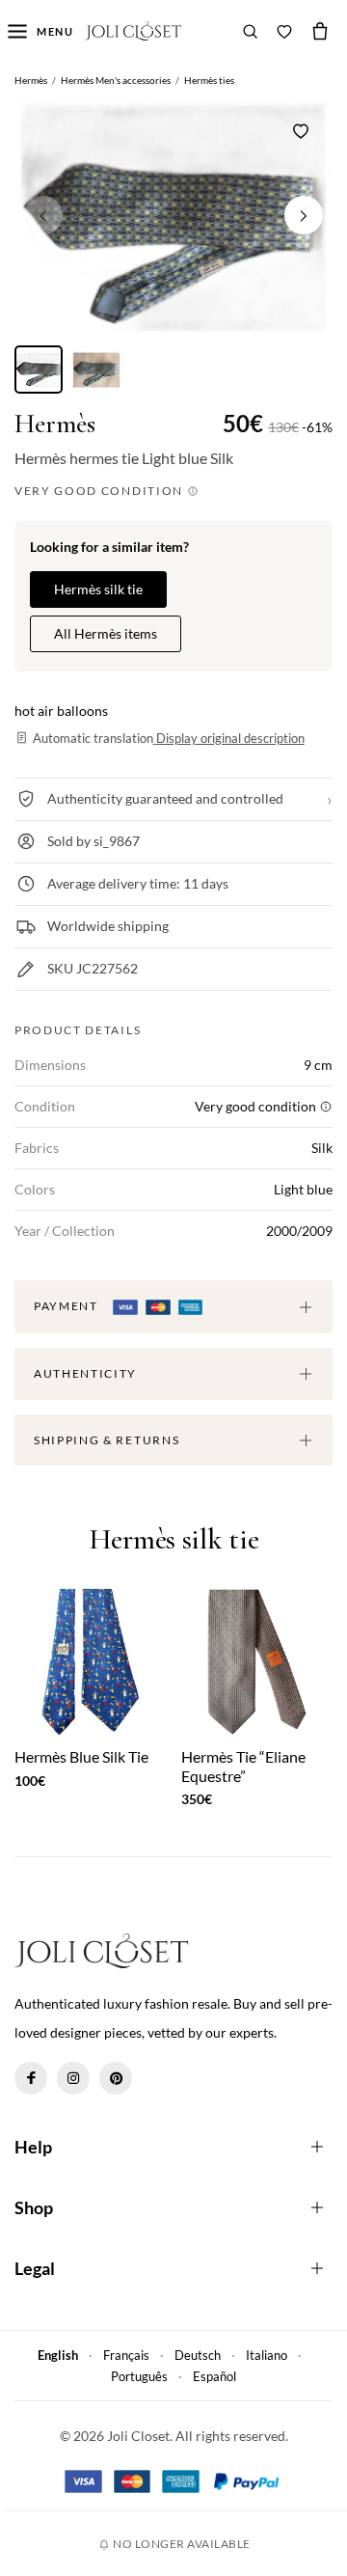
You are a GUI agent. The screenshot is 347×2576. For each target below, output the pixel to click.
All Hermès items (106, 633)
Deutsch (198, 2355)
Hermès (55, 424)
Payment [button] (67, 1306)
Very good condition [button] (101, 491)
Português (139, 2376)
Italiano (267, 2355)
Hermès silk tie (98, 589)
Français (126, 2355)
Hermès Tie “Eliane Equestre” (243, 1766)
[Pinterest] (116, 2078)
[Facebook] (31, 2078)
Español (214, 2376)
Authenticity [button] (85, 1373)
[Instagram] (73, 2078)
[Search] (251, 31)
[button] (304, 215)
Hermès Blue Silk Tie (81, 1756)
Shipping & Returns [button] (107, 1440)
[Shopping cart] (320, 31)
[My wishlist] (284, 31)
